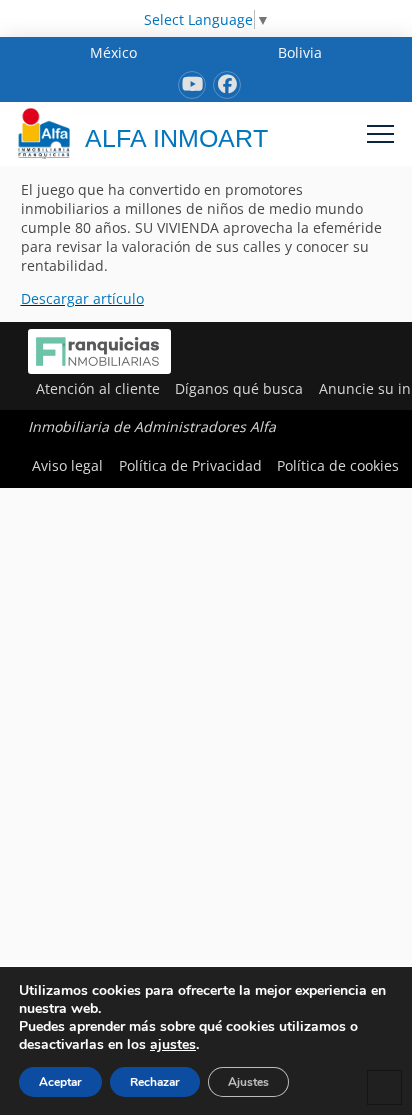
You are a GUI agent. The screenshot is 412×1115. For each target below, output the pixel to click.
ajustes (173, 1045)
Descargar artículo (82, 298)
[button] (380, 133)
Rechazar (155, 1082)
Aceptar (60, 1082)
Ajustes (248, 1082)
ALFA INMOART (176, 138)
